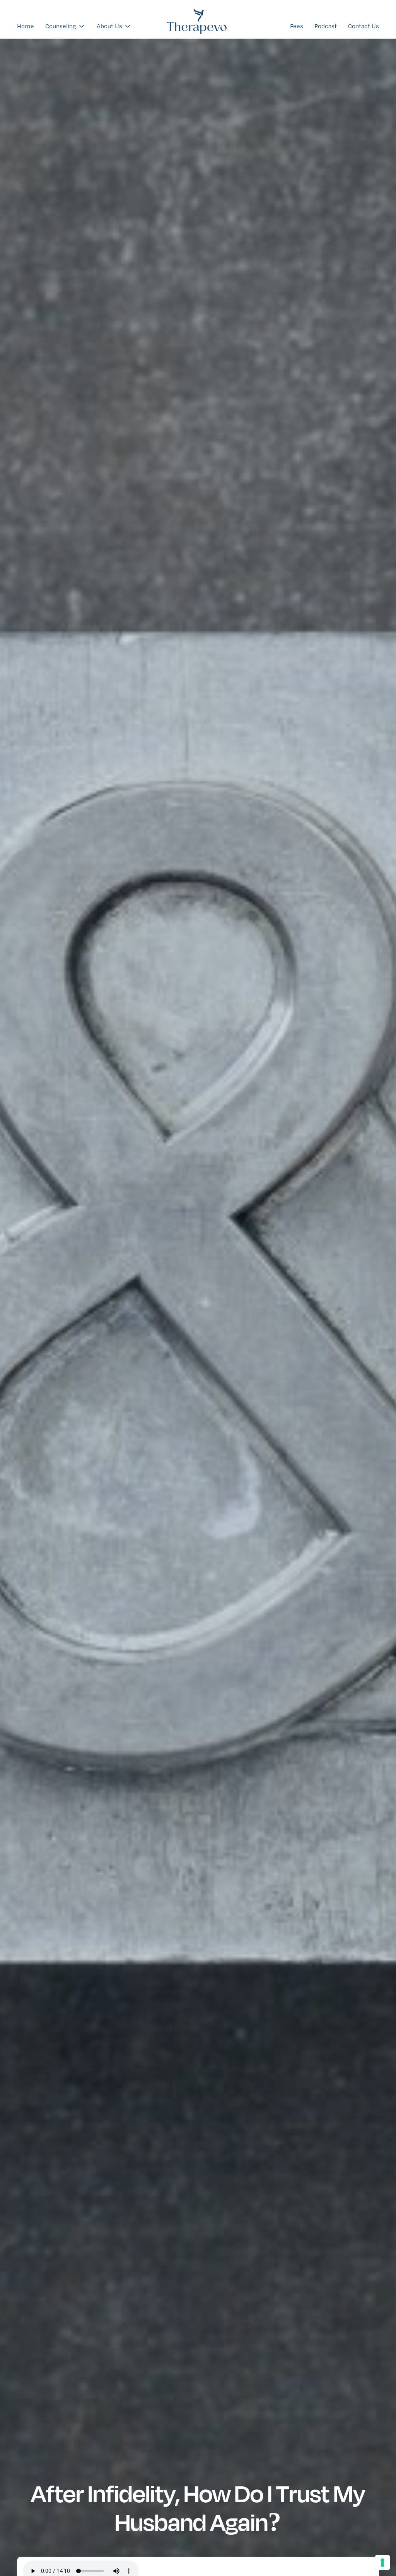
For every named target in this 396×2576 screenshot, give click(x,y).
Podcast (326, 26)
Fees (297, 26)
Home (26, 26)
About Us (109, 26)
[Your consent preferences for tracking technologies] (382, 2562)
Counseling (61, 26)
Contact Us (364, 26)
